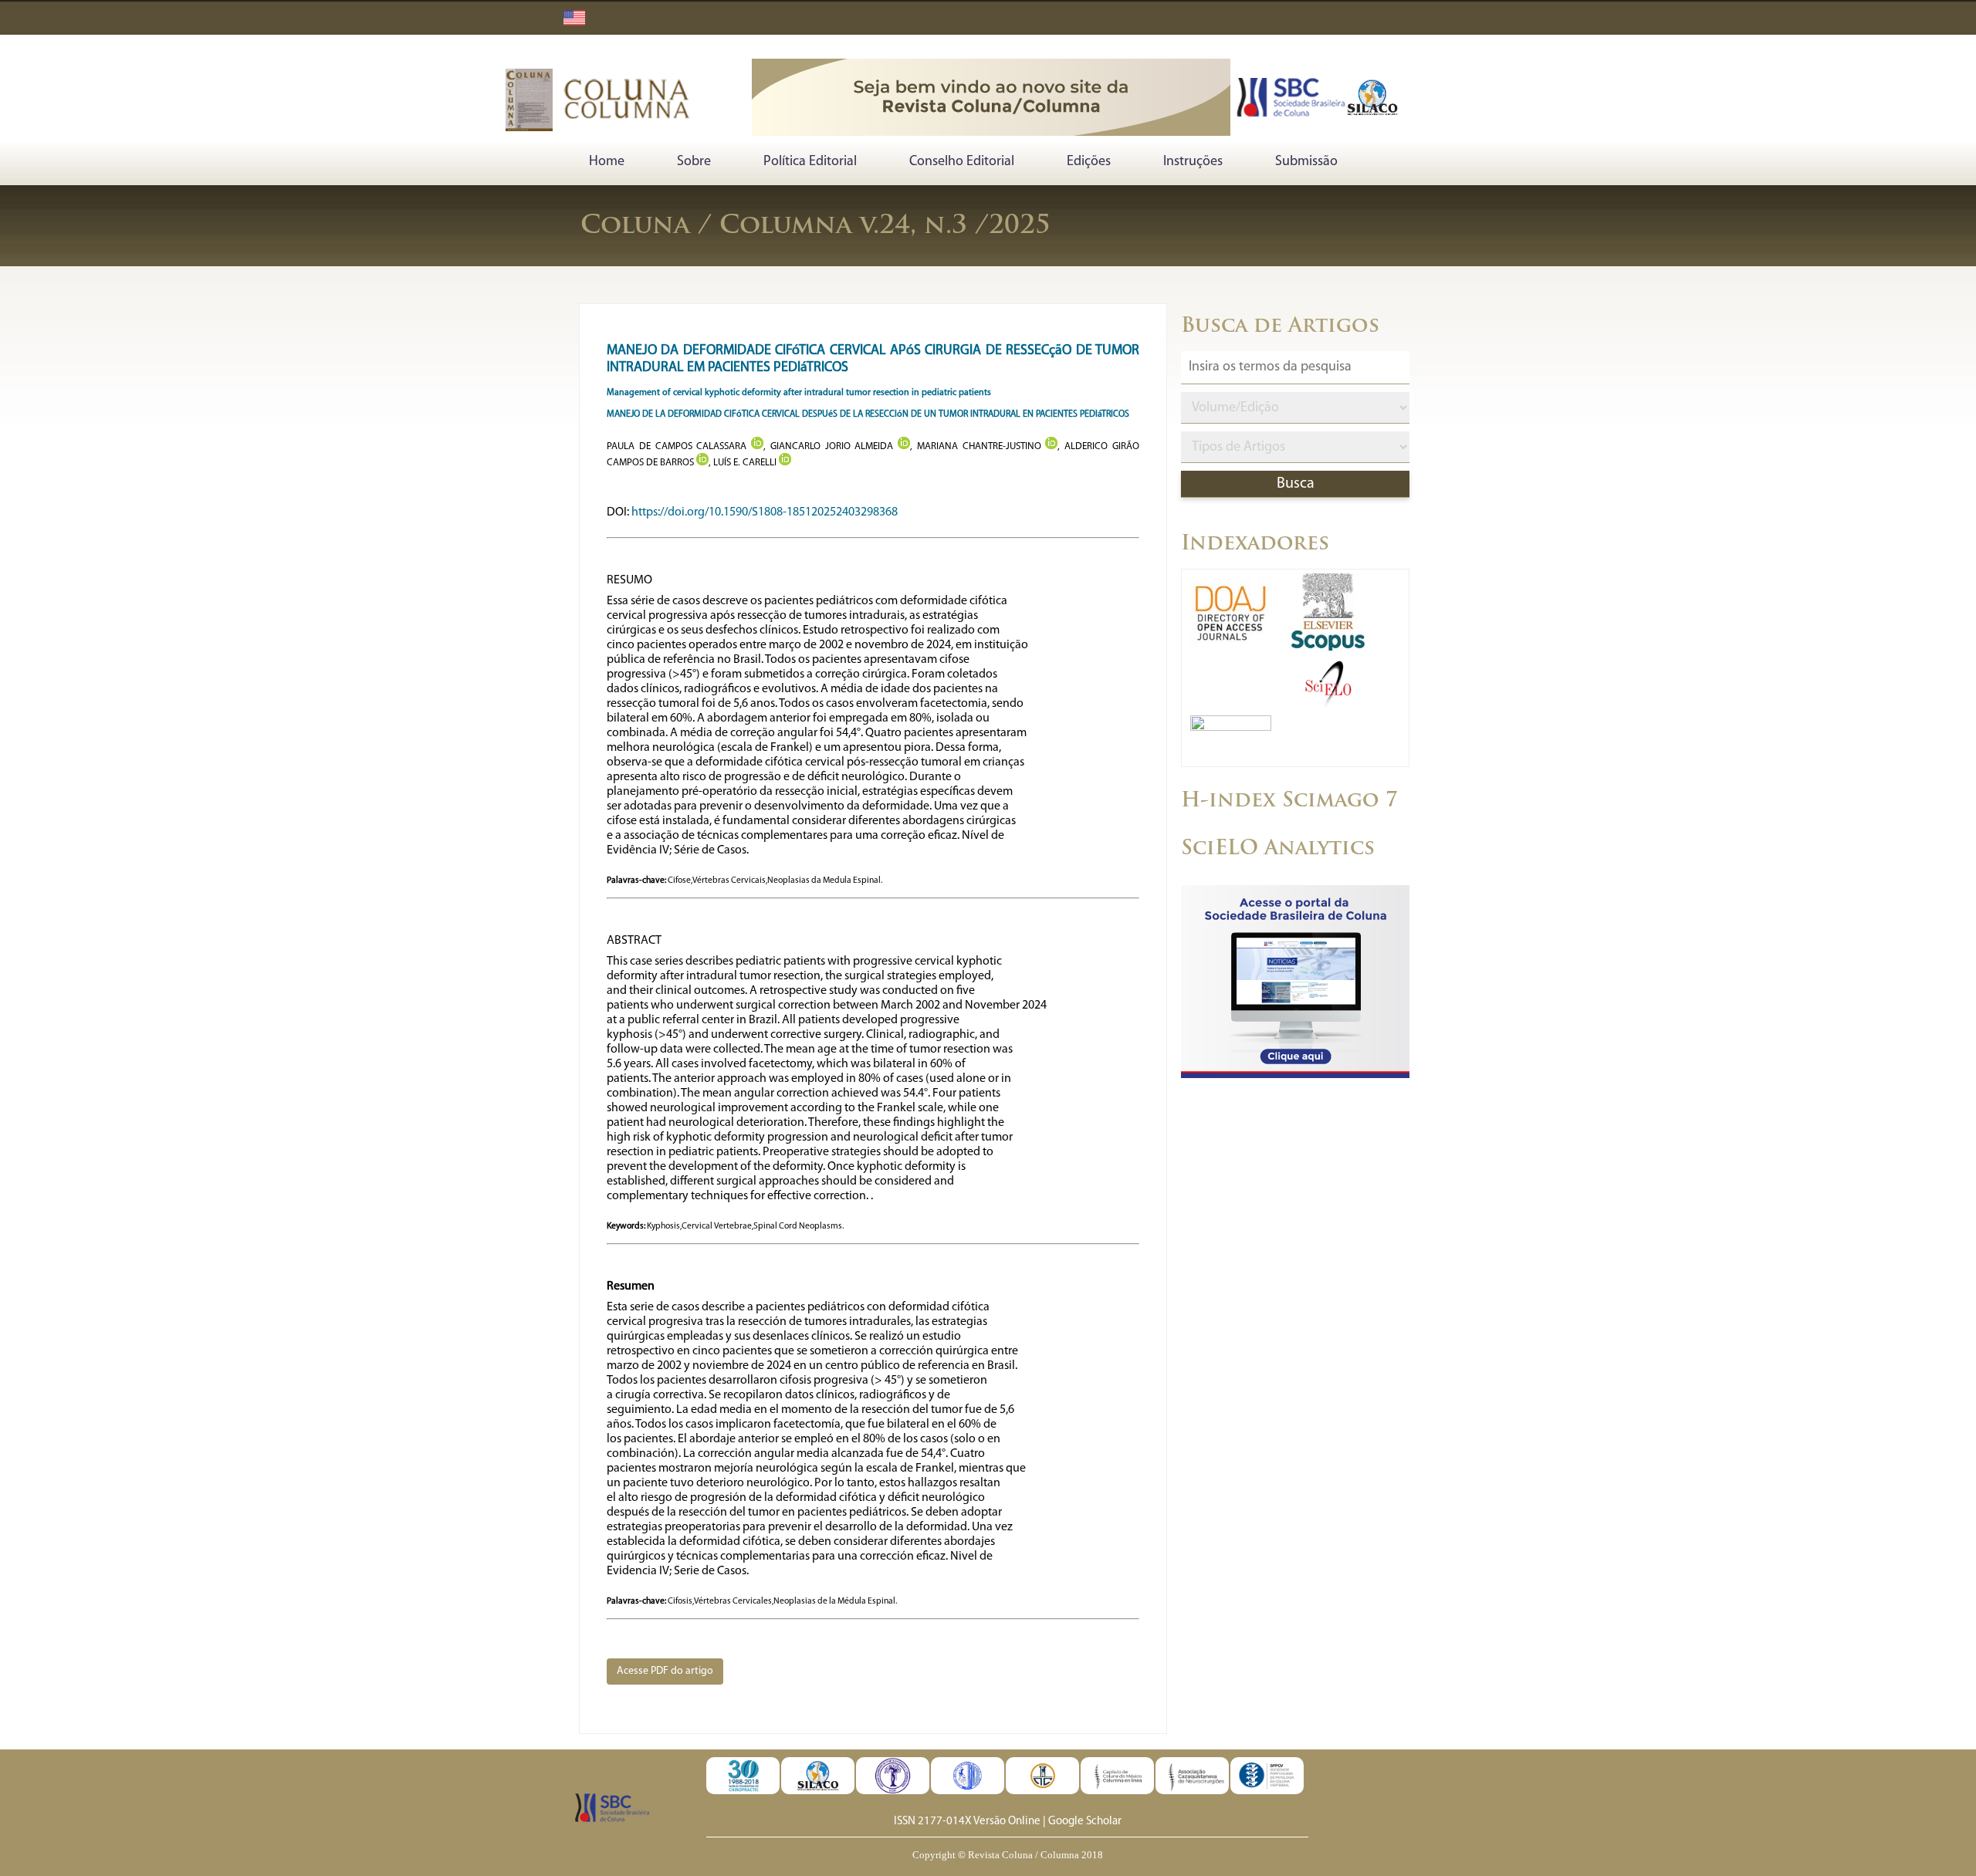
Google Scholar (1085, 1822)
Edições (1089, 162)
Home (607, 162)
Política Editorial (810, 162)
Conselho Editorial (962, 162)
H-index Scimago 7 (1289, 801)
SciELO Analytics (1278, 849)
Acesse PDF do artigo (665, 1671)
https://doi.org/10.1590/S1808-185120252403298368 (765, 512)
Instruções (1193, 162)
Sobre (694, 162)
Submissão (1306, 162)
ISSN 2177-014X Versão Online (967, 1822)
